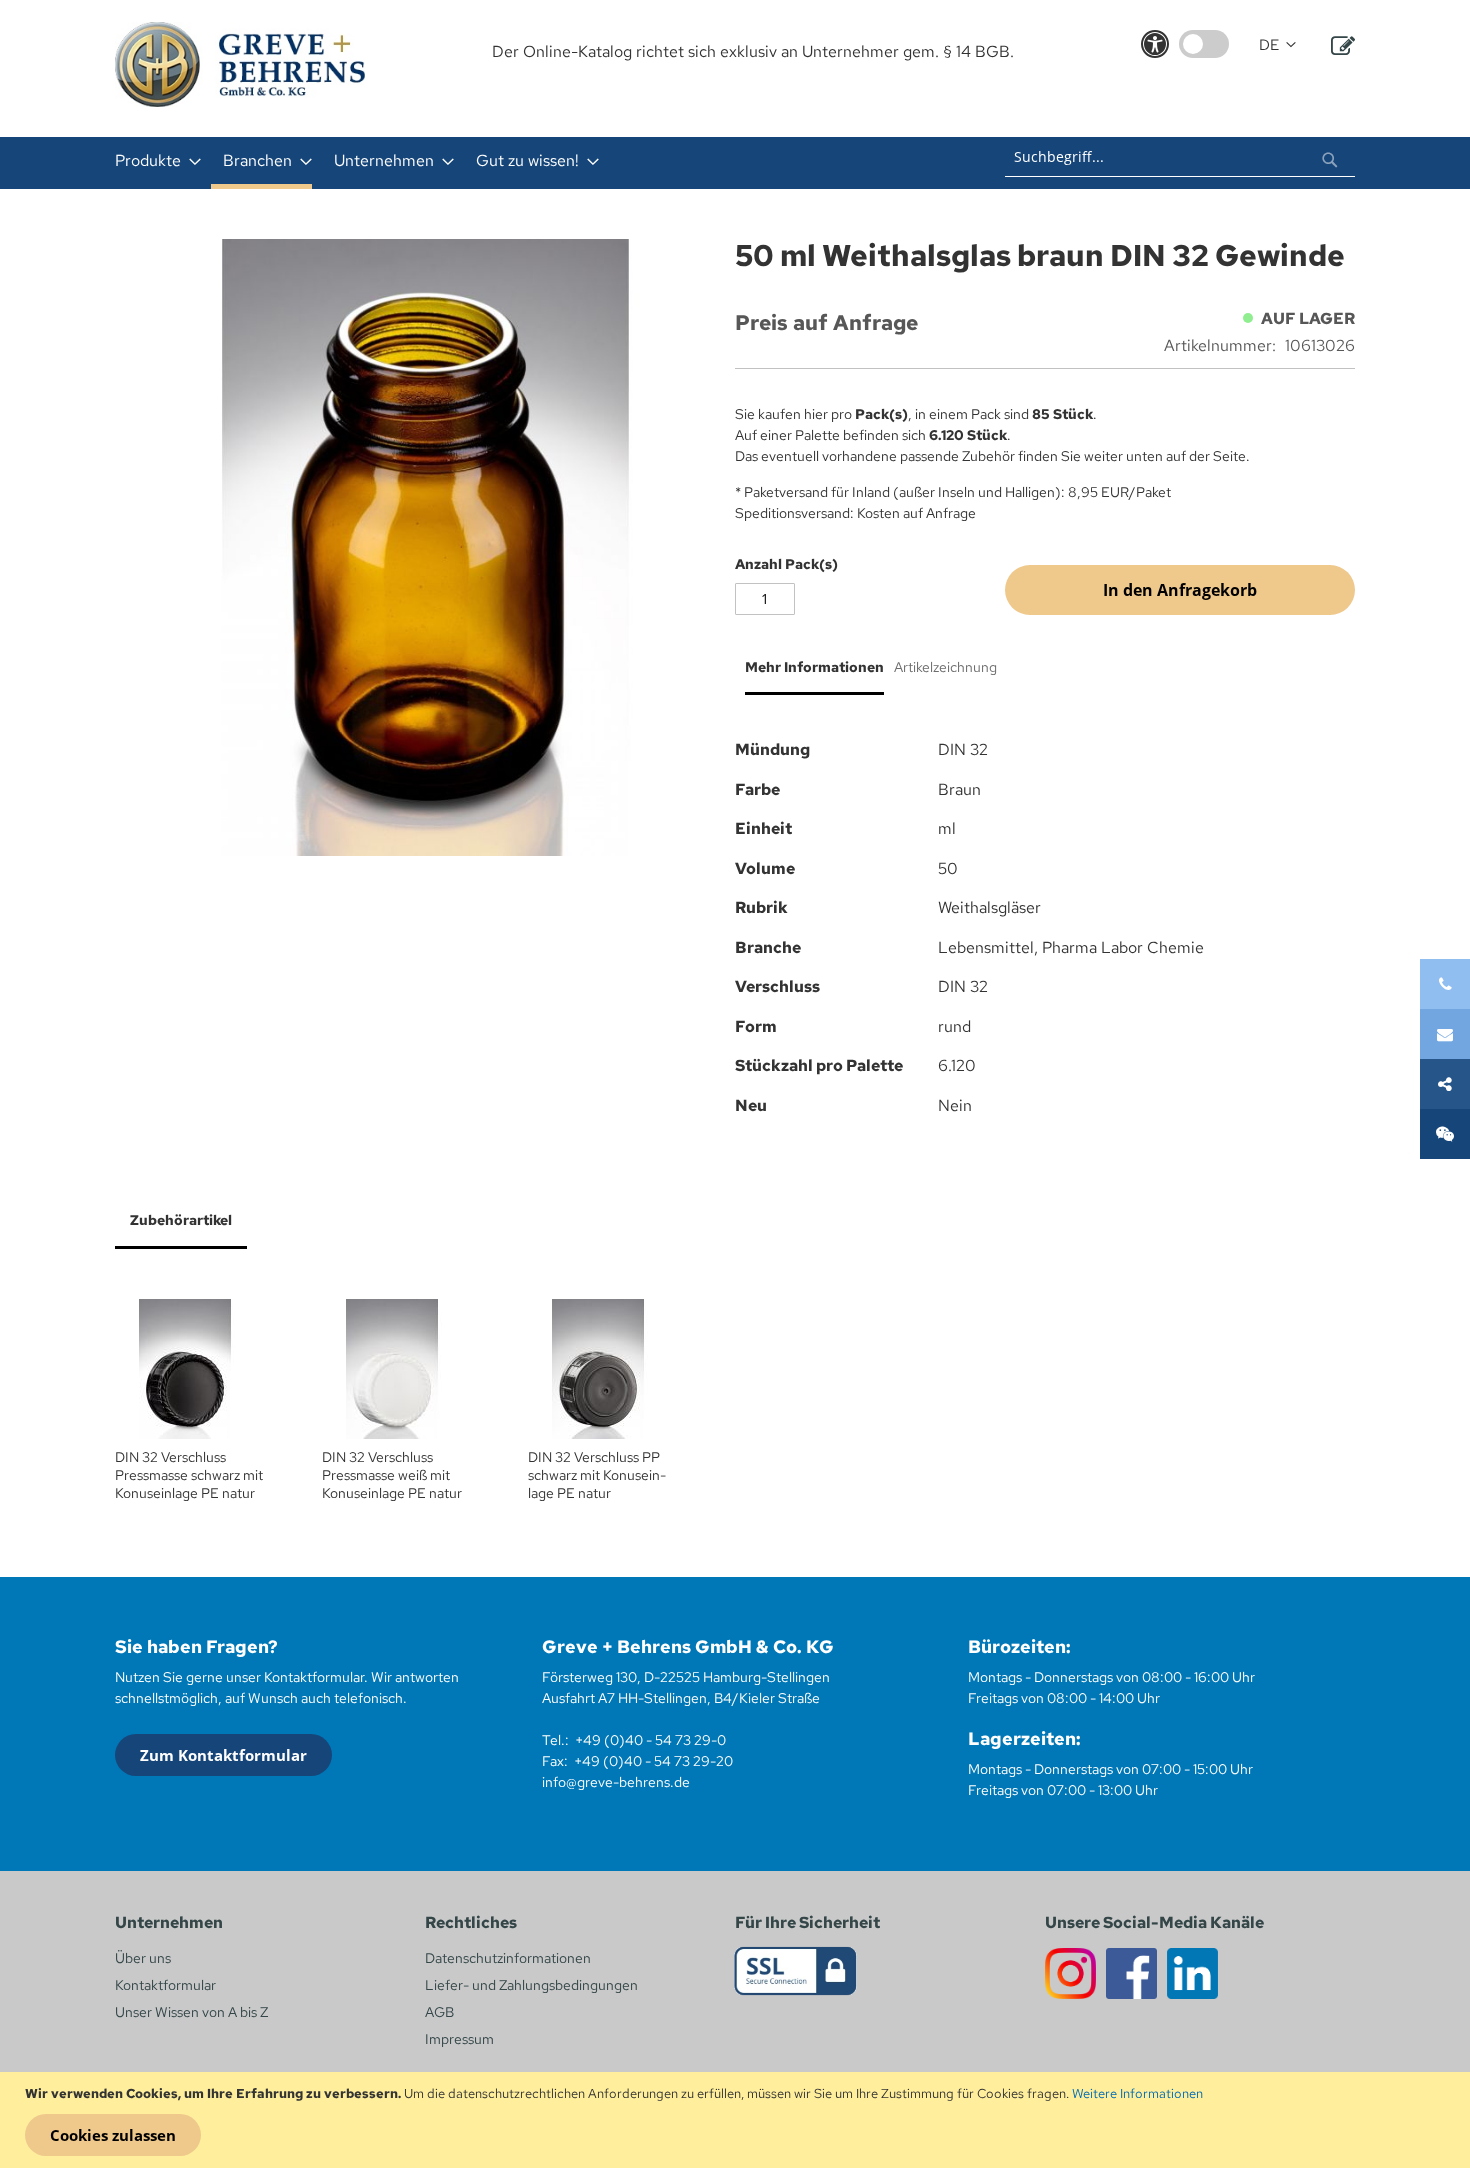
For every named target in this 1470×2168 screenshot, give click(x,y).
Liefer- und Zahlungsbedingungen (531, 1985)
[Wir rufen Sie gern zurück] (1445, 1134)
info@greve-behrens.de (616, 1782)
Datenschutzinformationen (508, 1958)
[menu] (473, 163)
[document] (737, 2120)
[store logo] (240, 64)
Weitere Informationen (1137, 2093)
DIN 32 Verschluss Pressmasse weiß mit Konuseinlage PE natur (392, 1475)
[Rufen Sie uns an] (1445, 984)
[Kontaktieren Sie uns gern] (1445, 1034)
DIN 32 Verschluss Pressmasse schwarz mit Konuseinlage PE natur (189, 1475)
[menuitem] (152, 160)
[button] (1277, 45)
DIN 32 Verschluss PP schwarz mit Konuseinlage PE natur (597, 1475)
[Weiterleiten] (1445, 1084)
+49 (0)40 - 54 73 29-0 (650, 1740)
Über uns (143, 1958)
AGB (439, 2012)
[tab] (809, 675)
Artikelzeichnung (945, 667)
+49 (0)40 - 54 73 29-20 (653, 1761)
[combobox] (1180, 157)
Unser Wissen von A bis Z (191, 2012)
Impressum (459, 2039)
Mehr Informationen (814, 667)
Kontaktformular (165, 1985)
